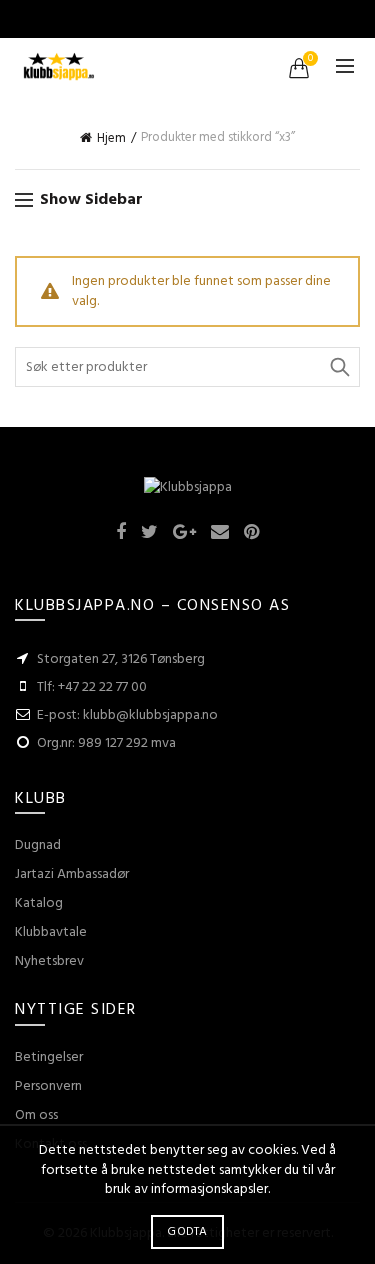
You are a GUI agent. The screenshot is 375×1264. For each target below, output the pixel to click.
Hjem (111, 138)
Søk (340, 367)
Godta (187, 1232)
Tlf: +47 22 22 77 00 (92, 687)
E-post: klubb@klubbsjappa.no (127, 715)
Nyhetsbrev (49, 961)
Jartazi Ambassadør (72, 874)
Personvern (48, 1086)
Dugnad (38, 845)
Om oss (36, 1115)
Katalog (39, 903)
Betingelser (49, 1057)
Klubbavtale (51, 932)
